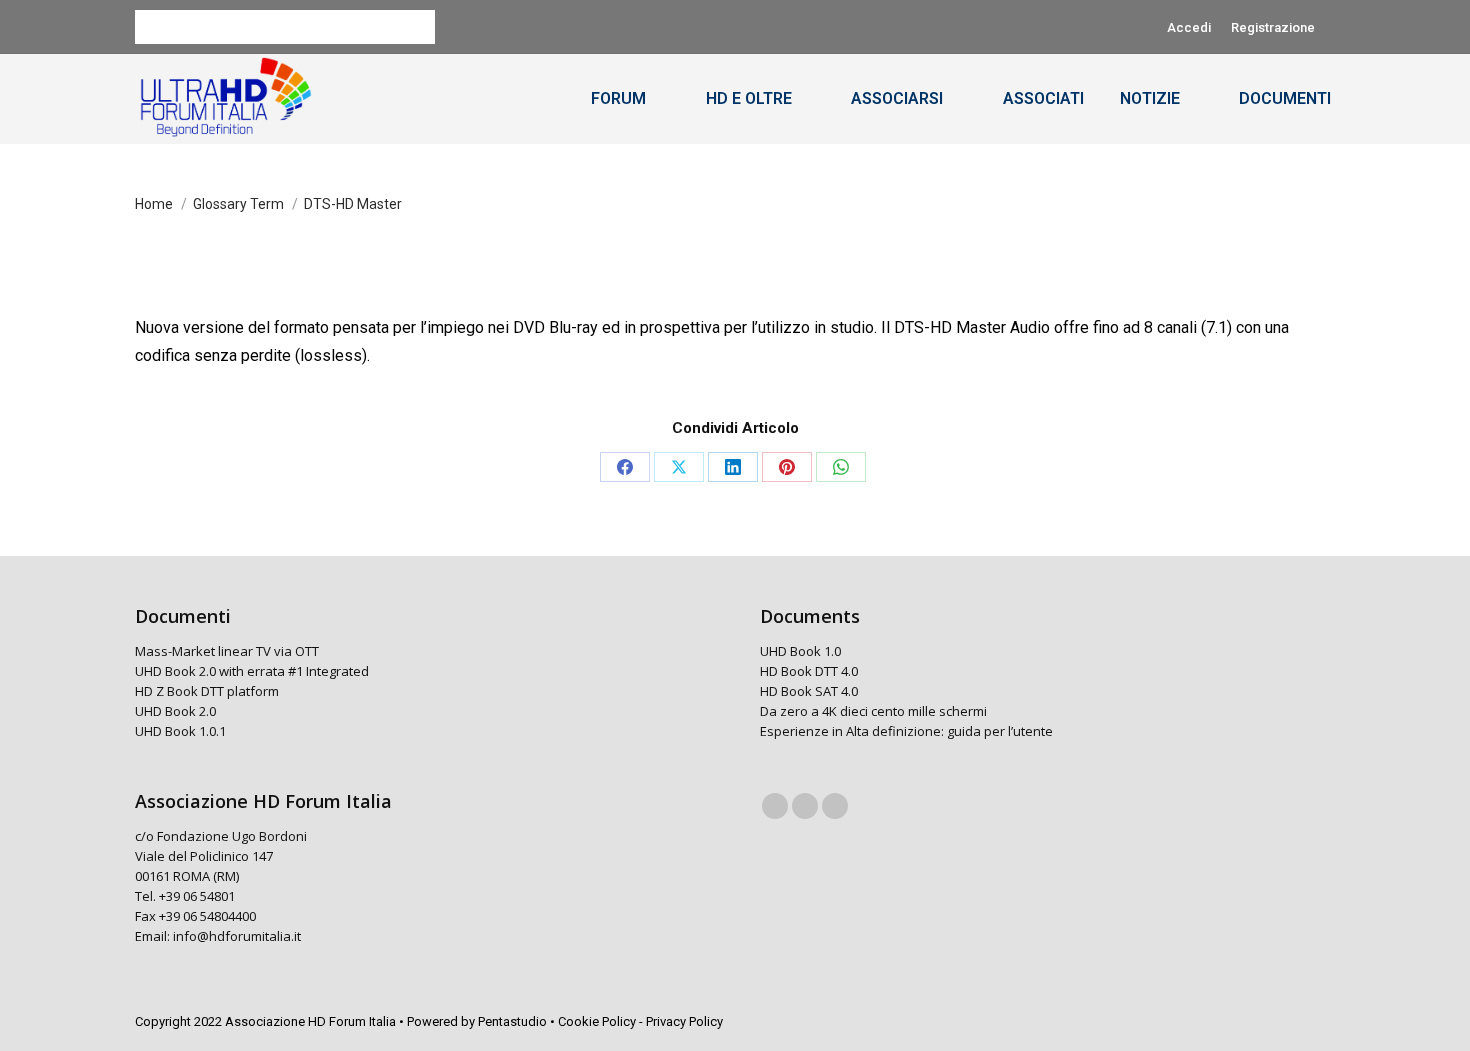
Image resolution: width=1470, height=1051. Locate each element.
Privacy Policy (684, 1021)
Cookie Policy (597, 1021)
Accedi (1189, 27)
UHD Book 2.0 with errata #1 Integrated (252, 671)
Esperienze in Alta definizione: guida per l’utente (906, 731)
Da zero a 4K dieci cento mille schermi (873, 711)
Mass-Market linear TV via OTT (227, 651)
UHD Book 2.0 (175, 711)
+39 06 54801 (197, 896)
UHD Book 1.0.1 (180, 731)
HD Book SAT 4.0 (809, 691)
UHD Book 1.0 (800, 651)
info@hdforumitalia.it (237, 936)
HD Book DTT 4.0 (809, 671)
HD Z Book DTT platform (207, 691)
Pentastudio (512, 1021)
